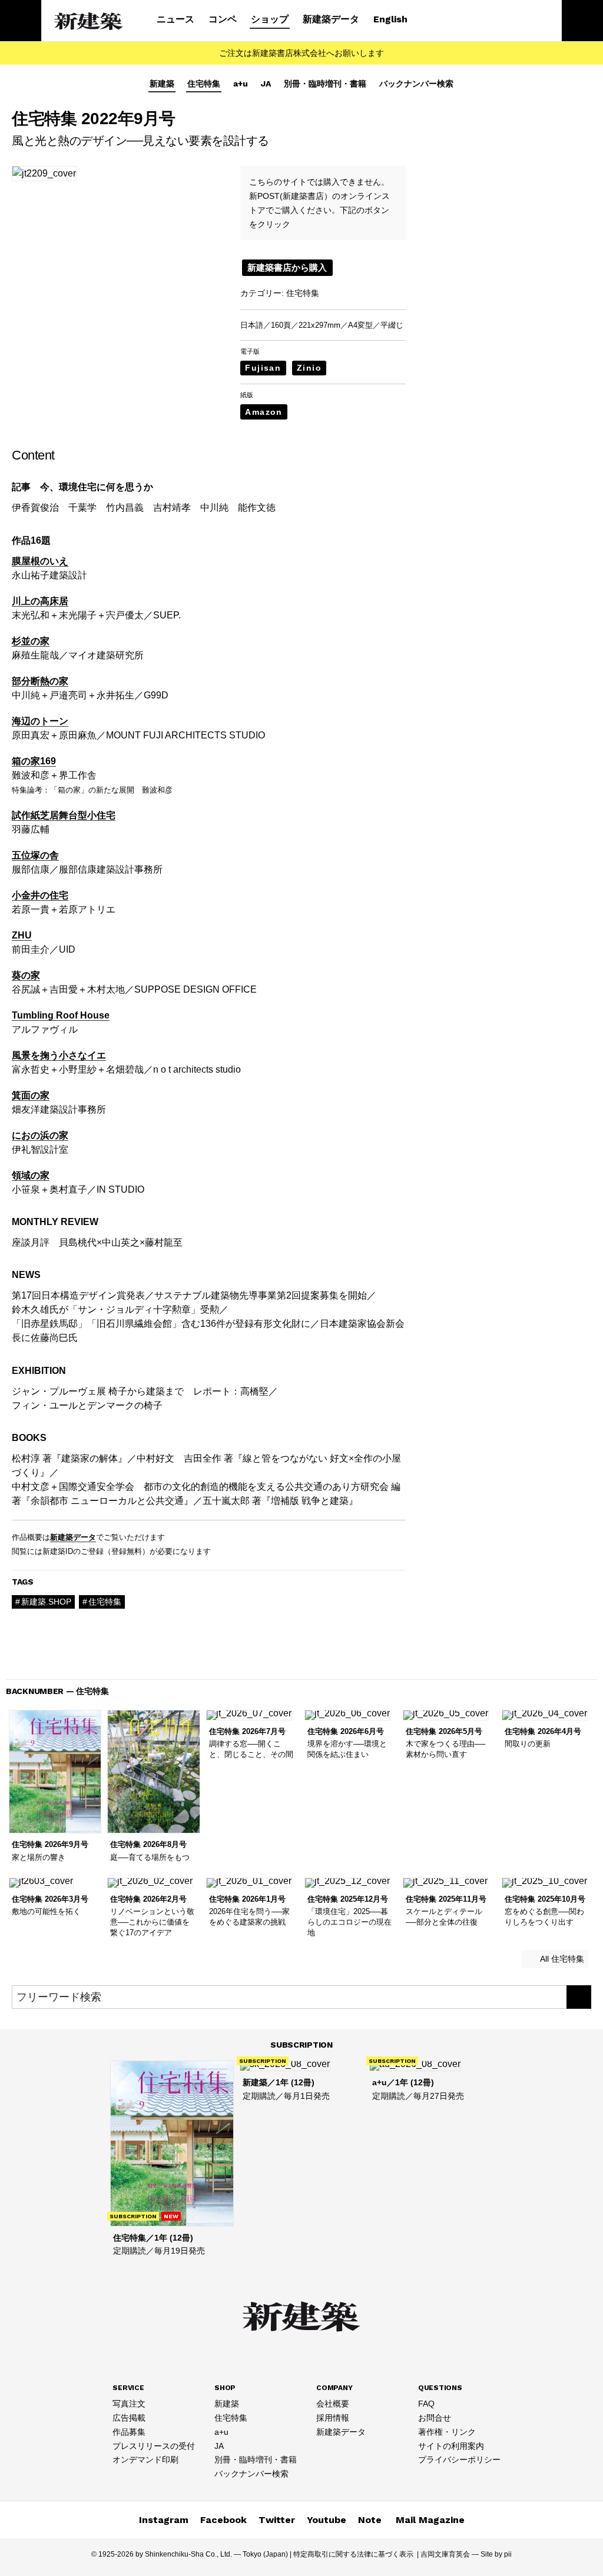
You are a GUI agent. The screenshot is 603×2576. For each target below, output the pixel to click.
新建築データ (331, 19)
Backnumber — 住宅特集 (57, 1691)
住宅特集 (204, 84)
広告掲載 (129, 2418)
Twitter (277, 2520)
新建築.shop (46, 1602)
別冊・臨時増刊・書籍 (325, 84)
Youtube (327, 2520)
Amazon (264, 412)
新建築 (162, 84)
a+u (241, 84)
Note (370, 2520)
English (390, 19)
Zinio (309, 368)
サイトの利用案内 (451, 2446)
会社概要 (333, 2404)
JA (266, 84)
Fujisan (263, 368)
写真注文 (129, 2404)
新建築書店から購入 (287, 267)
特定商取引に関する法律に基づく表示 (353, 2554)
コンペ (223, 19)
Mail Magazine (430, 2520)
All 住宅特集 (561, 1959)
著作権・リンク (447, 2432)
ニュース (175, 19)
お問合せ (435, 2418)
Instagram (164, 2520)
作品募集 (129, 2432)
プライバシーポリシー (459, 2459)
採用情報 (333, 2418)
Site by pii (496, 2554)
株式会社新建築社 (89, 21)
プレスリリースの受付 (154, 2446)
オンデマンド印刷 (145, 2459)
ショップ (270, 19)
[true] (579, 1997)
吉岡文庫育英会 (445, 2554)
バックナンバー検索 (416, 84)
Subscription (301, 2045)
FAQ (426, 2404)
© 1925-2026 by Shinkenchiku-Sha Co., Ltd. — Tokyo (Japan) (190, 2554)
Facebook (223, 2520)
